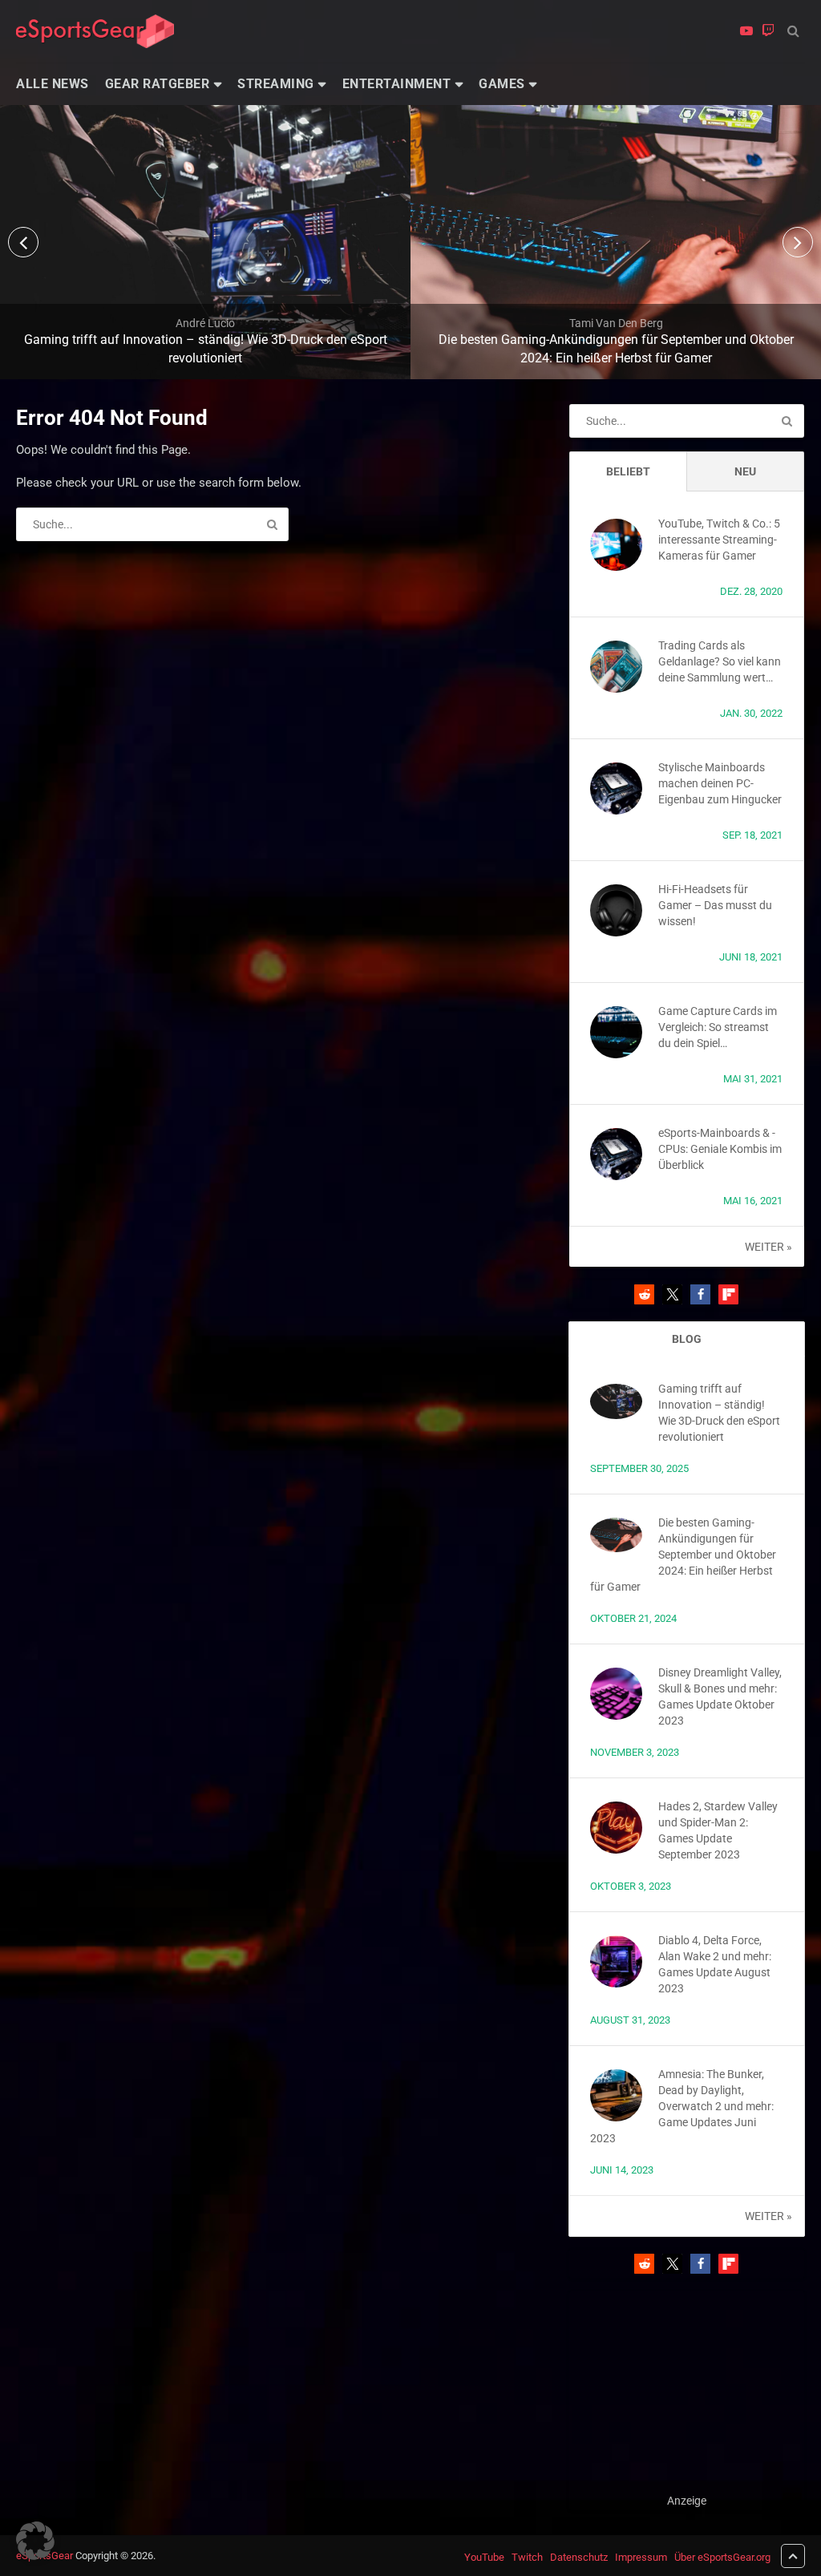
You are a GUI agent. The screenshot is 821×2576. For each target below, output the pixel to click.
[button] (644, 1294)
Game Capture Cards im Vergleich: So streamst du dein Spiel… (718, 1027)
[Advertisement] (687, 2392)
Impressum (641, 2557)
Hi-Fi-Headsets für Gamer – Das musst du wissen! (715, 905)
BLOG (687, 1339)
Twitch (527, 2557)
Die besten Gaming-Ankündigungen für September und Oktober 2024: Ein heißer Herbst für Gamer (683, 1555)
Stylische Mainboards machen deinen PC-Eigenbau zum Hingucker (720, 783)
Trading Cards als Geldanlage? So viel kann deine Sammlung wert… (720, 661)
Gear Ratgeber (158, 84)
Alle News (53, 84)
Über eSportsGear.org (722, 2557)
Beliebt (628, 471)
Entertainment (397, 84)
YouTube (484, 2557)
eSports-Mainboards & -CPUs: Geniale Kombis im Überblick (720, 1149)
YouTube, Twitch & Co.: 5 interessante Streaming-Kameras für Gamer (719, 540)
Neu (745, 471)
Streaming (276, 84)
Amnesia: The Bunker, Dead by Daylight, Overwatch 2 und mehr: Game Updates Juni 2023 (682, 2106)
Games (502, 84)
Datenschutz (579, 2557)
